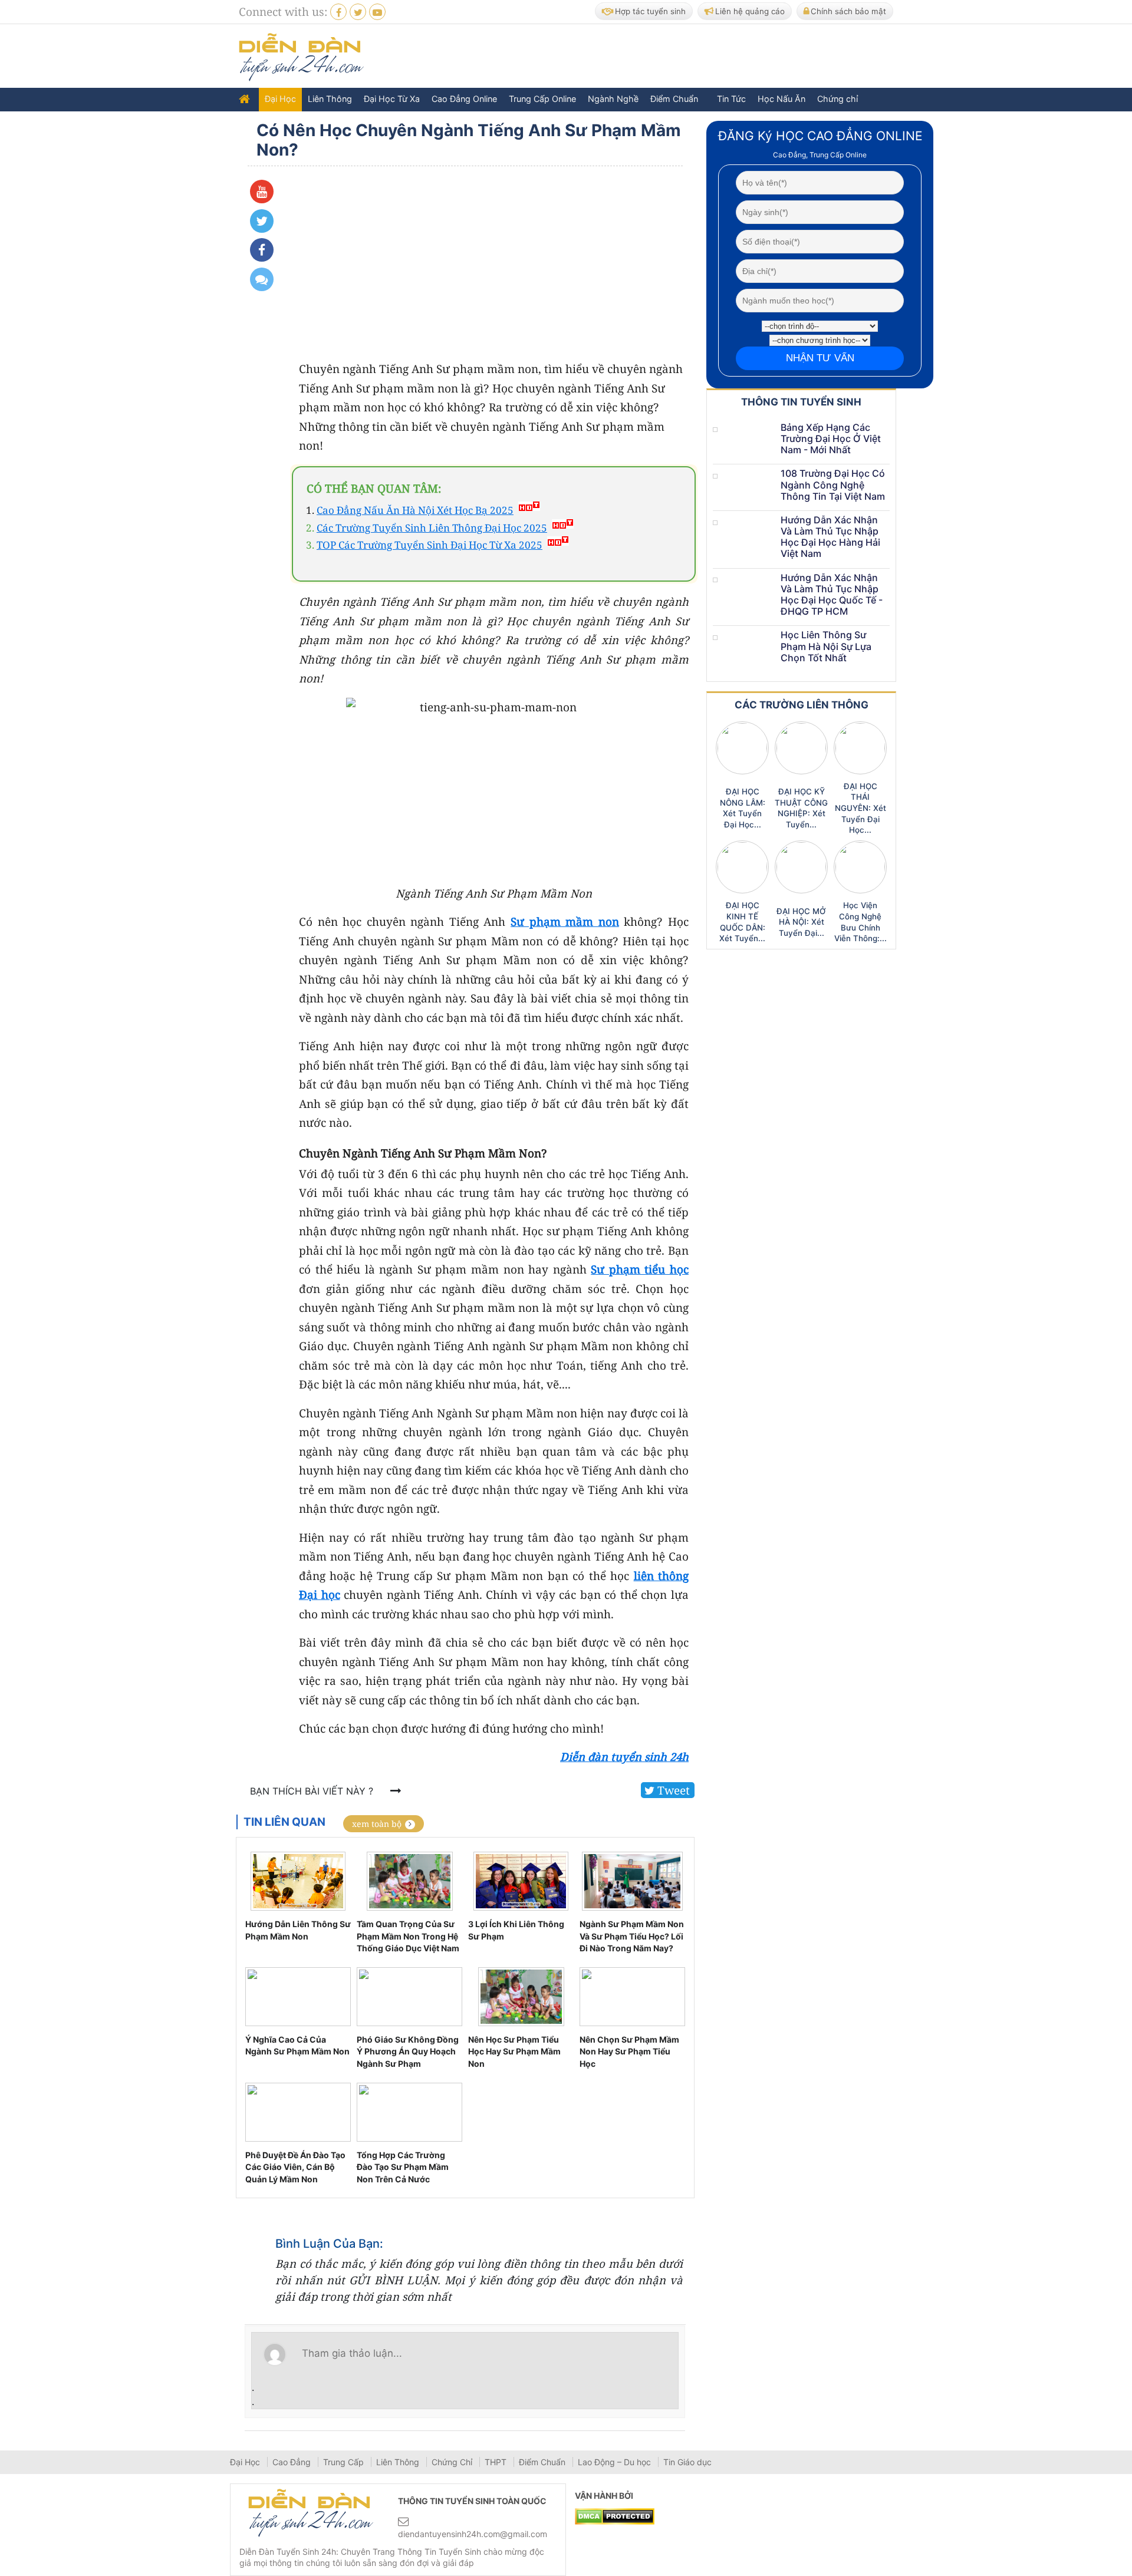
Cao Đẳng (293, 2462)
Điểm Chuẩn (674, 99)
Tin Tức (731, 99)
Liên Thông (330, 99)
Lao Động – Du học (616, 2462)
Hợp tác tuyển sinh (650, 11)
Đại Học (280, 99)
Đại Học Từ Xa (392, 99)
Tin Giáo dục (687, 2462)
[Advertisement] (683, 57)
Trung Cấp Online (542, 99)
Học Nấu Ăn (781, 99)
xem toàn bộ (377, 1824)
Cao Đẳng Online (464, 99)
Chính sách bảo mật (848, 11)
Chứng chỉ (838, 99)
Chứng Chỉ (453, 2462)
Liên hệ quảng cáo (750, 11)
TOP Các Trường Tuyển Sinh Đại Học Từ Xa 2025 (430, 545)
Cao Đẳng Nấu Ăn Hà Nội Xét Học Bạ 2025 (415, 510)
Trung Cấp (345, 2462)
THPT (497, 2462)
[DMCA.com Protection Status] (615, 2515)
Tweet (672, 1790)
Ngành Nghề (613, 99)
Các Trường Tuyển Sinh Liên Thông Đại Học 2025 (432, 528)
